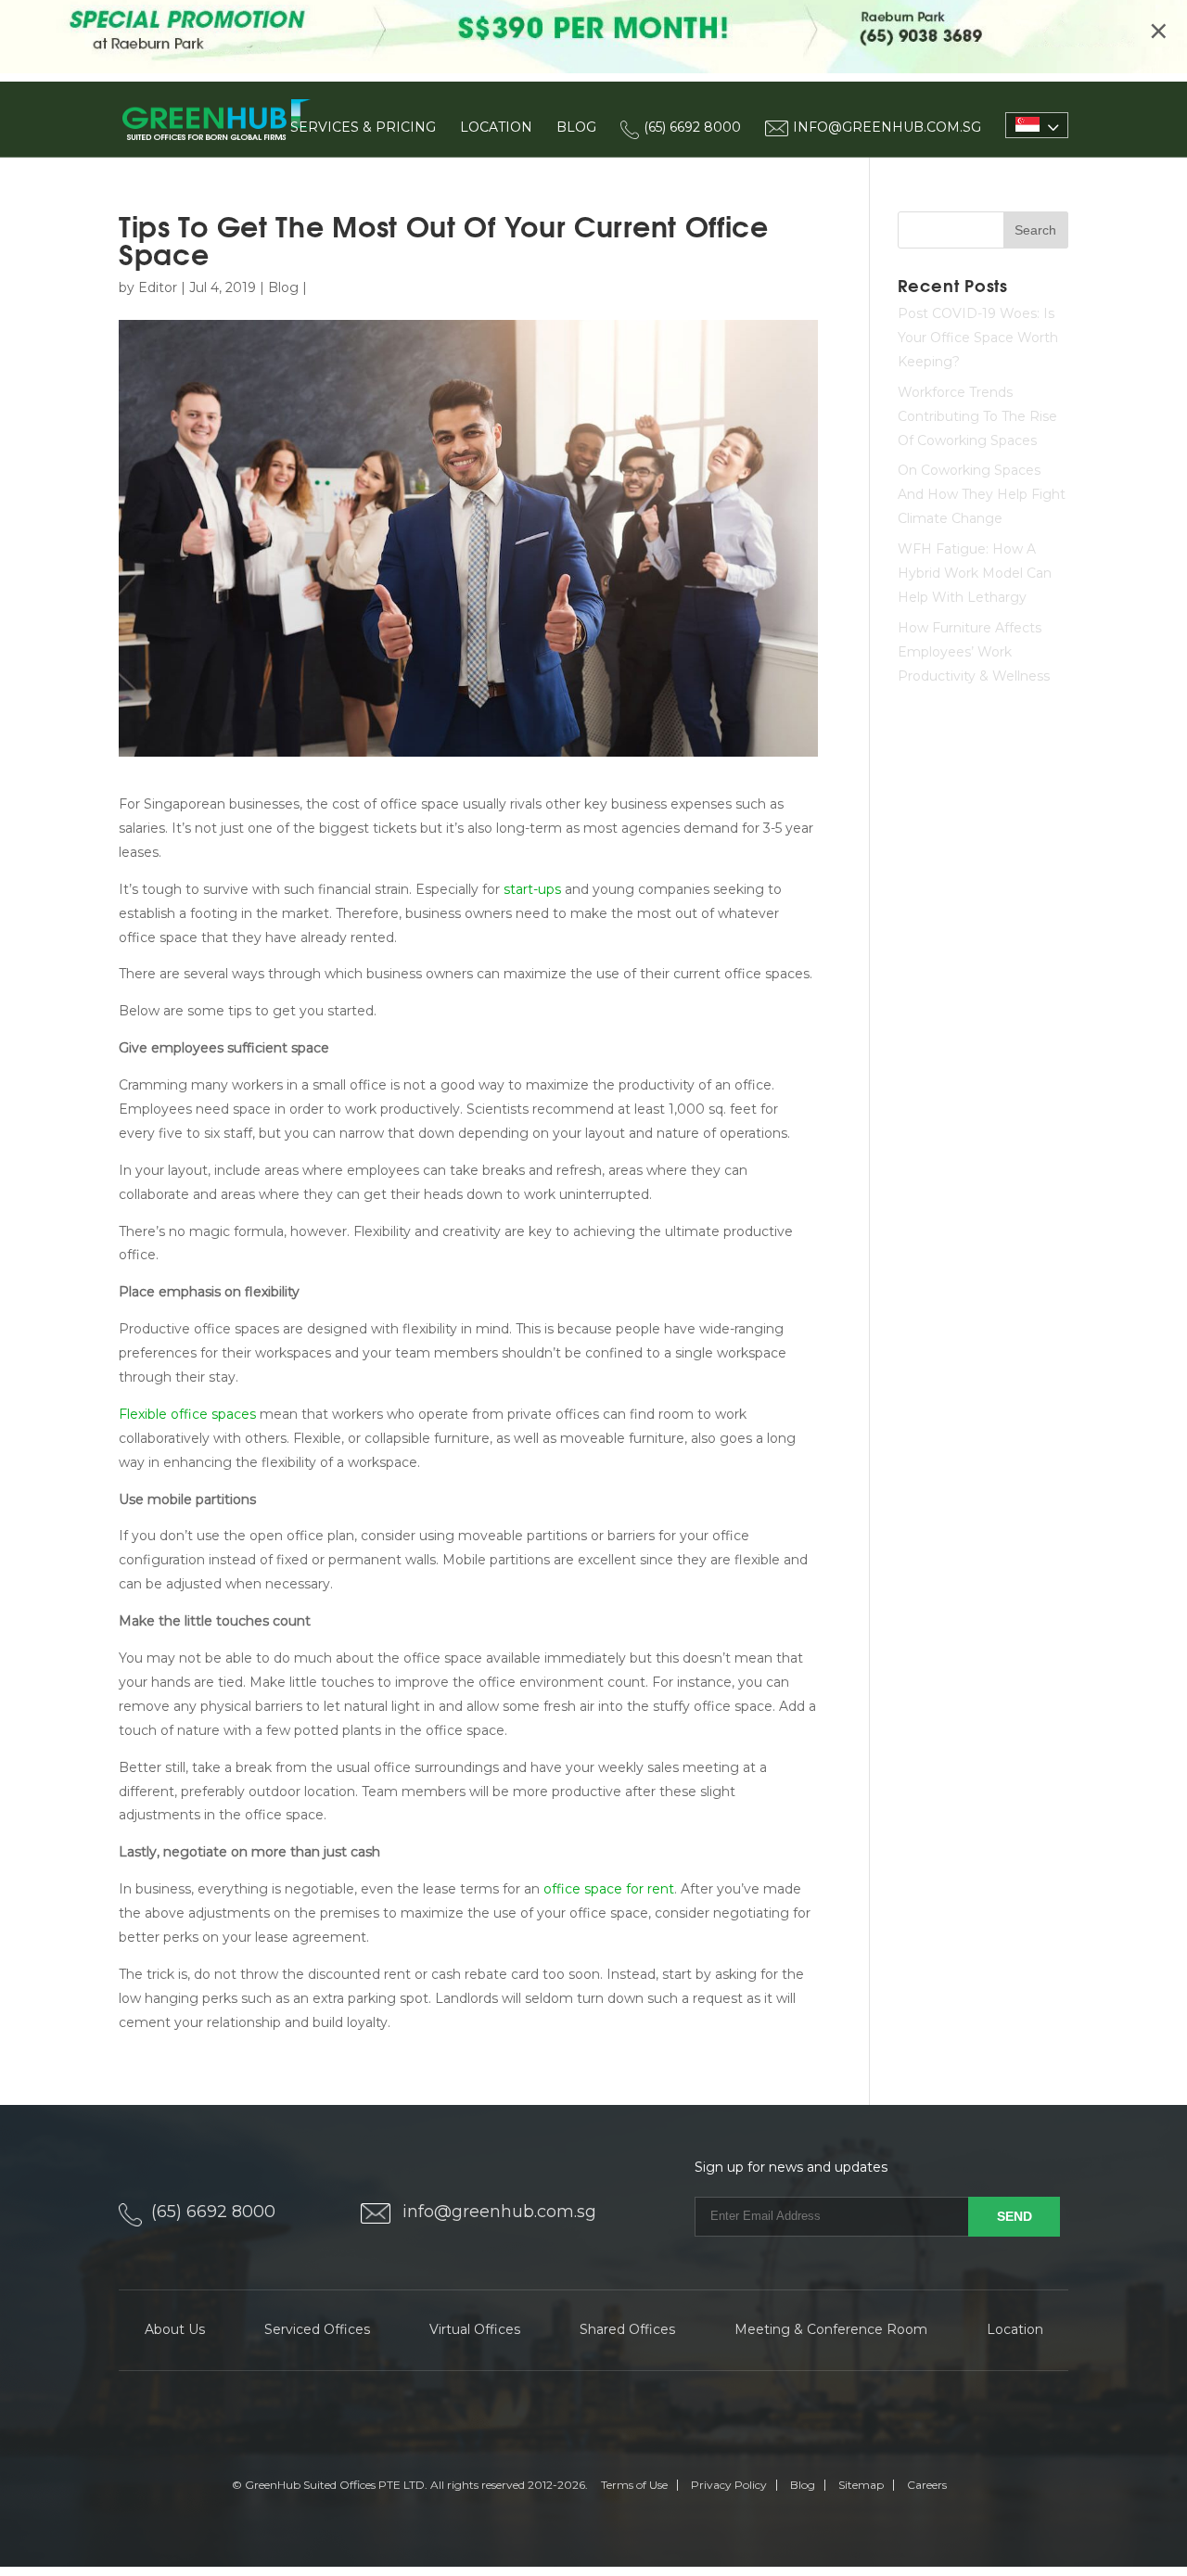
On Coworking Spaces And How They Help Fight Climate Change (982, 494)
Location (496, 127)
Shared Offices (627, 2329)
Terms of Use (634, 2485)
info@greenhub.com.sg (499, 2212)
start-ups (532, 889)
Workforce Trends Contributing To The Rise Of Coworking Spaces (977, 416)
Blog (576, 127)
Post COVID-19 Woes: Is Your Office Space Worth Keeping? (978, 338)
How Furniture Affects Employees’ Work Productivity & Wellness (974, 652)
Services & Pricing (363, 127)
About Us (175, 2329)
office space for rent (609, 1889)
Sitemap (861, 2485)
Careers (927, 2485)
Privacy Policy (729, 2485)
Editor (158, 287)
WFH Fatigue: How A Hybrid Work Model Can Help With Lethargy (975, 573)
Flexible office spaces (187, 1414)
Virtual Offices (475, 2329)
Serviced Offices (317, 2329)
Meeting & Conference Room (831, 2329)
